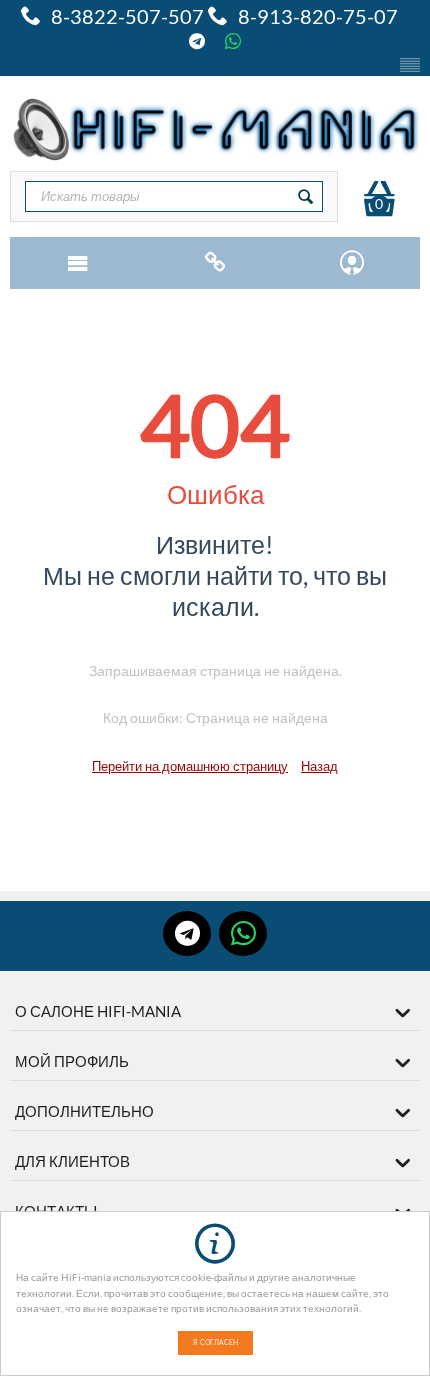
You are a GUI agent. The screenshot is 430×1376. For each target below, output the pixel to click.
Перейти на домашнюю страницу (190, 766)
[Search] (306, 196)
